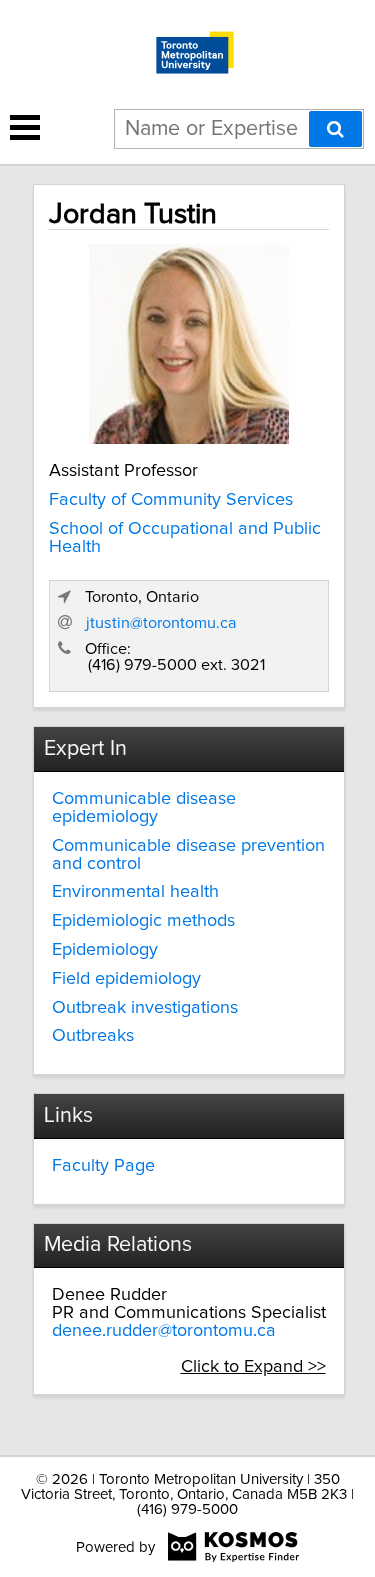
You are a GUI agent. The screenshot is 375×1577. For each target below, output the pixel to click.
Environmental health (135, 892)
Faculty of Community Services (171, 500)
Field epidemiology (126, 979)
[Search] (335, 129)
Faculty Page (103, 1166)
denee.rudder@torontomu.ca (164, 1331)
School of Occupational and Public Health (185, 538)
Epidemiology (105, 950)
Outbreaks (93, 1036)
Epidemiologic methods (143, 921)
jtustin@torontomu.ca (161, 623)
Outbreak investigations (145, 1008)
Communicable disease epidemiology (144, 808)
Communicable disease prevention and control (188, 855)
